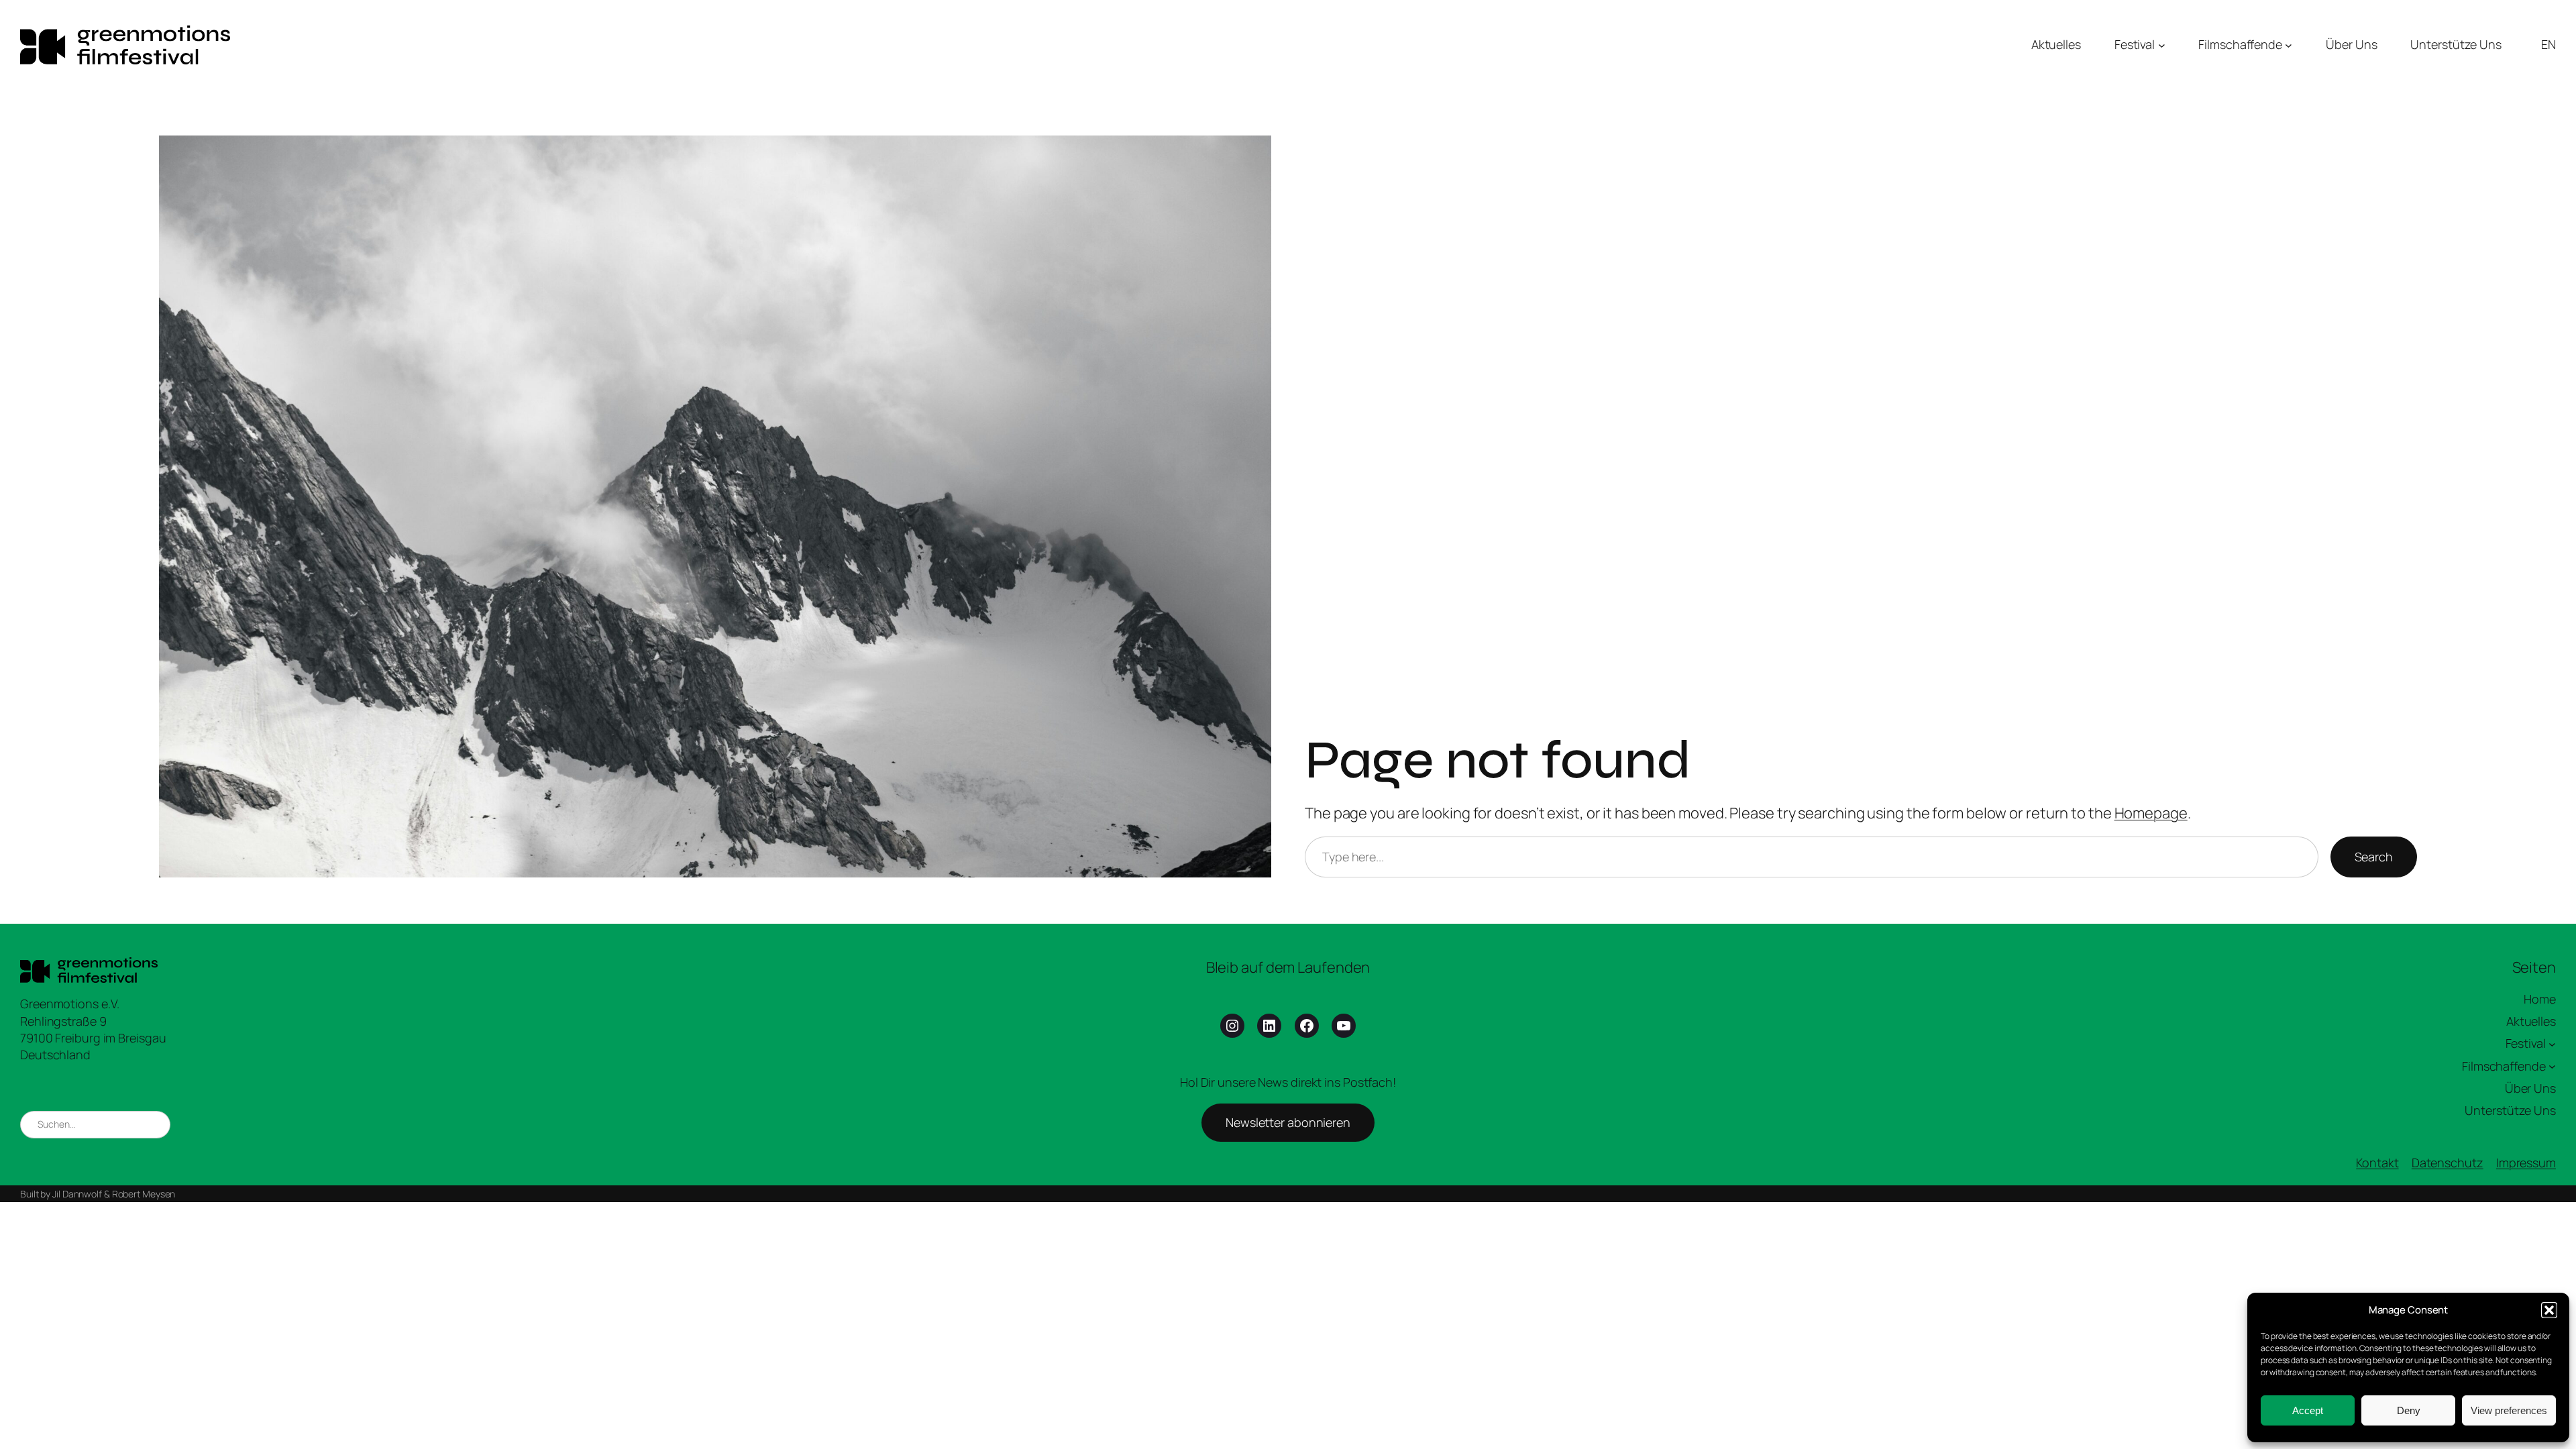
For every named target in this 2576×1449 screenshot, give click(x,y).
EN (2548, 44)
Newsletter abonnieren (1288, 1122)
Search (2374, 857)
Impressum (2526, 1163)
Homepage (2151, 813)
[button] (2549, 1310)
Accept (2308, 1410)
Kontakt (2377, 1163)
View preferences (2509, 1410)
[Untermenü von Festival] (2162, 45)
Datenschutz (2448, 1163)
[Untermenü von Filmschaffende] (2289, 45)
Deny (2409, 1410)
